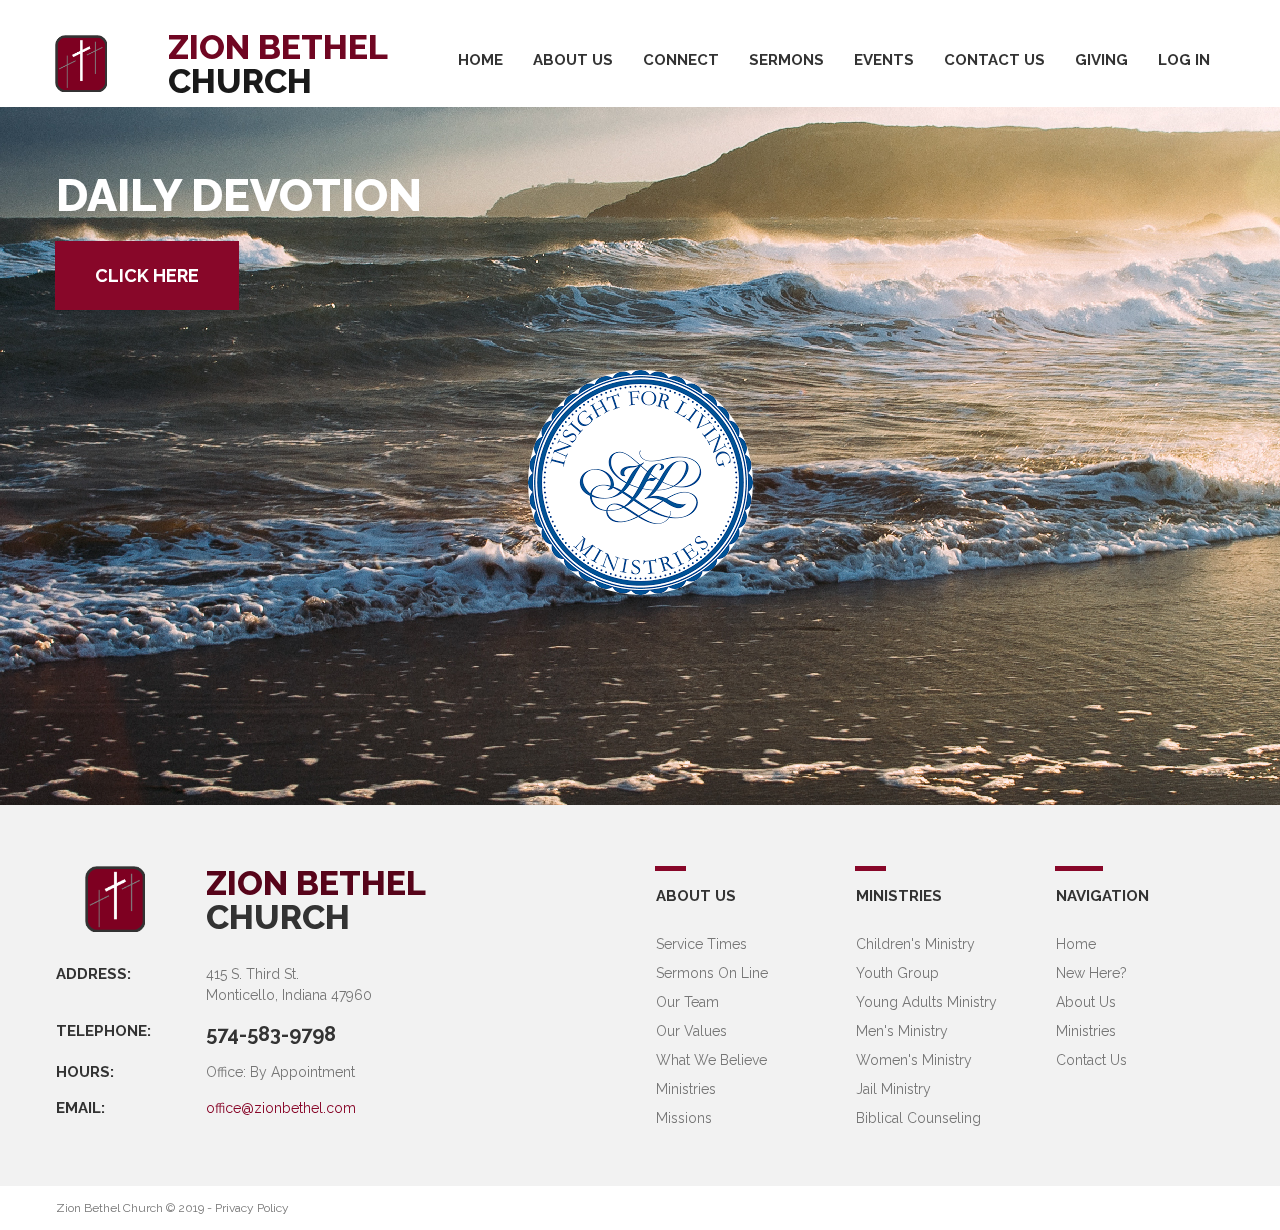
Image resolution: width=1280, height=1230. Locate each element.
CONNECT (681, 60)
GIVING (1101, 60)
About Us (1086, 1002)
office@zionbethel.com (281, 1108)
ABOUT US (573, 60)
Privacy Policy (252, 1208)
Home (1076, 944)
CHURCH (278, 917)
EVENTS (884, 60)
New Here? (1091, 973)
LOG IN (1184, 60)
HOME (480, 60)
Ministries (1086, 1031)
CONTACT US (994, 60)
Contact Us (1091, 1060)
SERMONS (786, 60)
